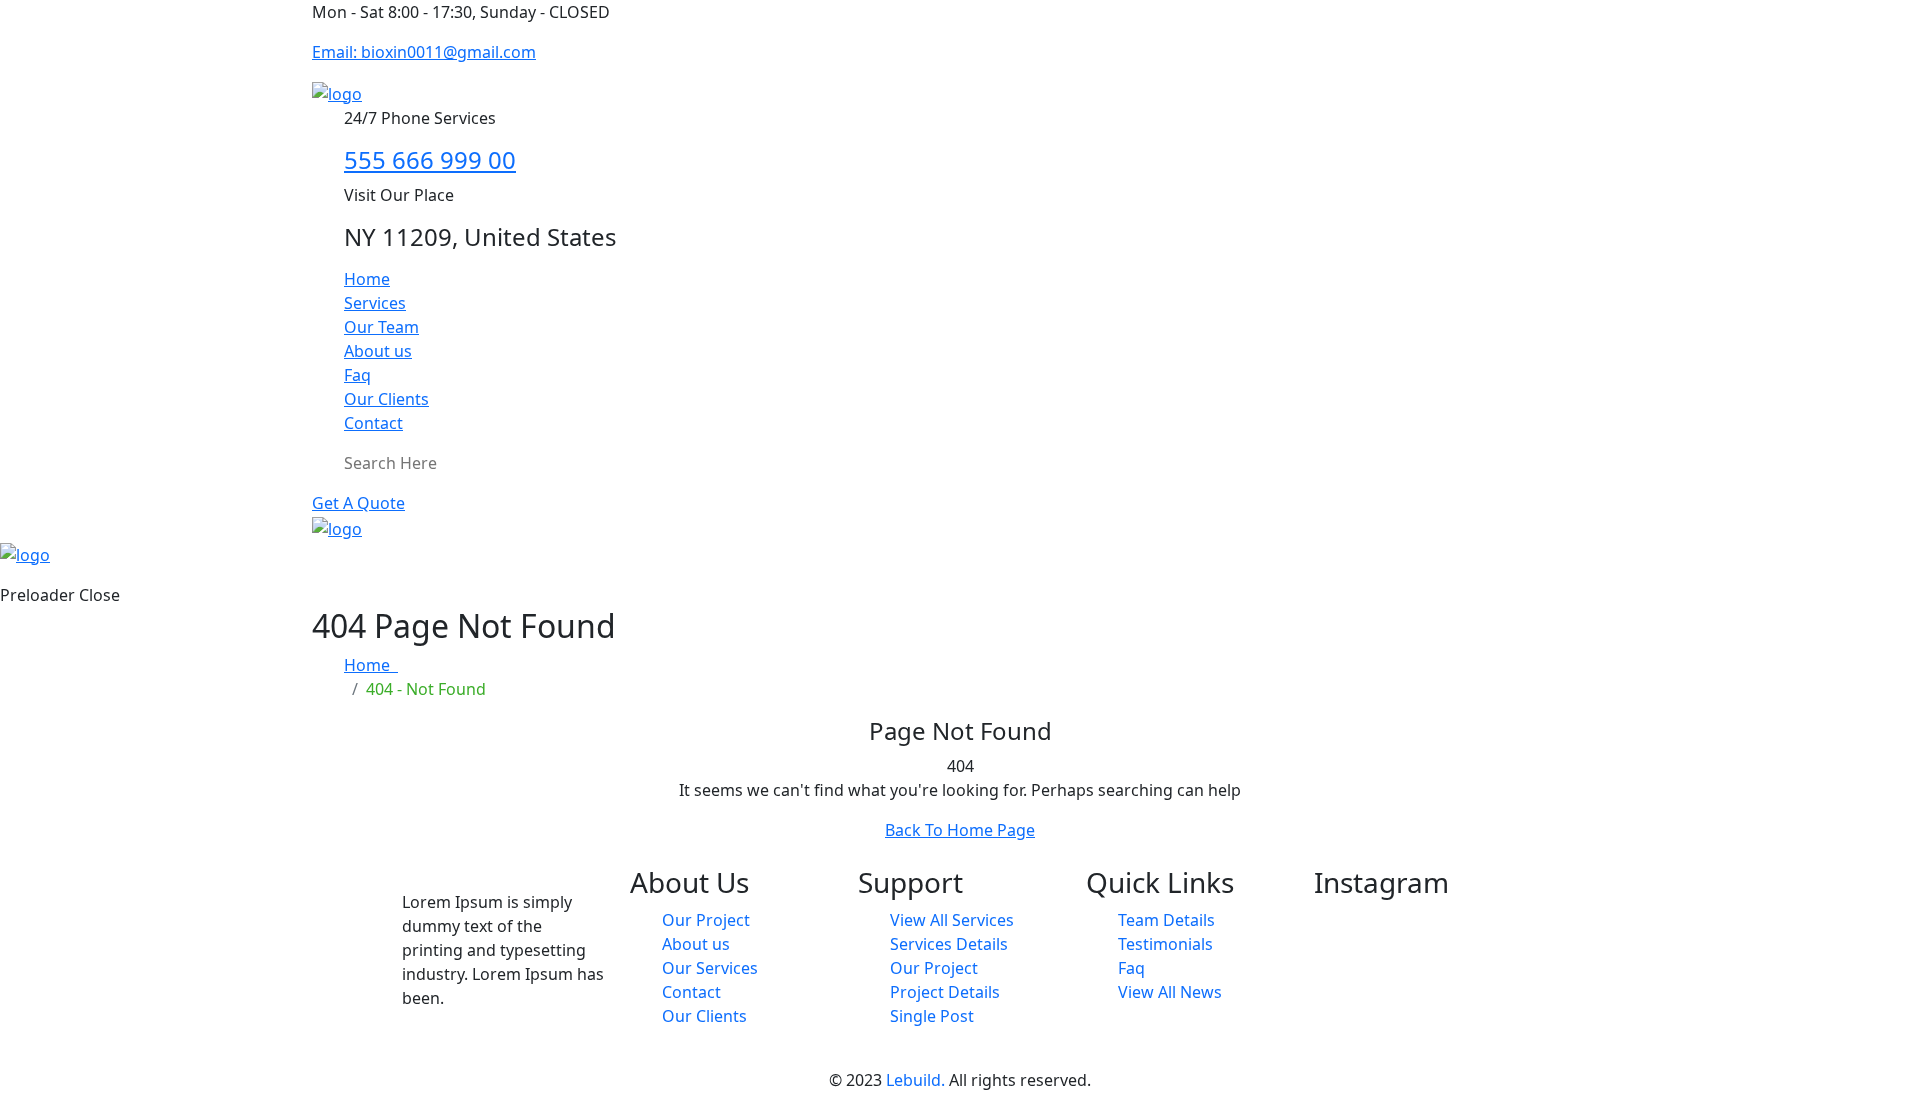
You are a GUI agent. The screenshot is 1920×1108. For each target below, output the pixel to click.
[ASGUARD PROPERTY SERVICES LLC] (337, 92)
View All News (1170, 992)
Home (367, 279)
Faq (357, 375)
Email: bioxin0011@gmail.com (424, 52)
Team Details (1166, 920)
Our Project (706, 920)
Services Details (949, 944)
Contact (373, 423)
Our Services (710, 968)
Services (375, 303)
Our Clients (386, 399)
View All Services (952, 920)
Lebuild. (915, 1080)
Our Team (381, 327)
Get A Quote (358, 503)
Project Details (945, 992)
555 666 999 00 (430, 159)
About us (378, 351)
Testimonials (1165, 944)
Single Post (932, 1016)
